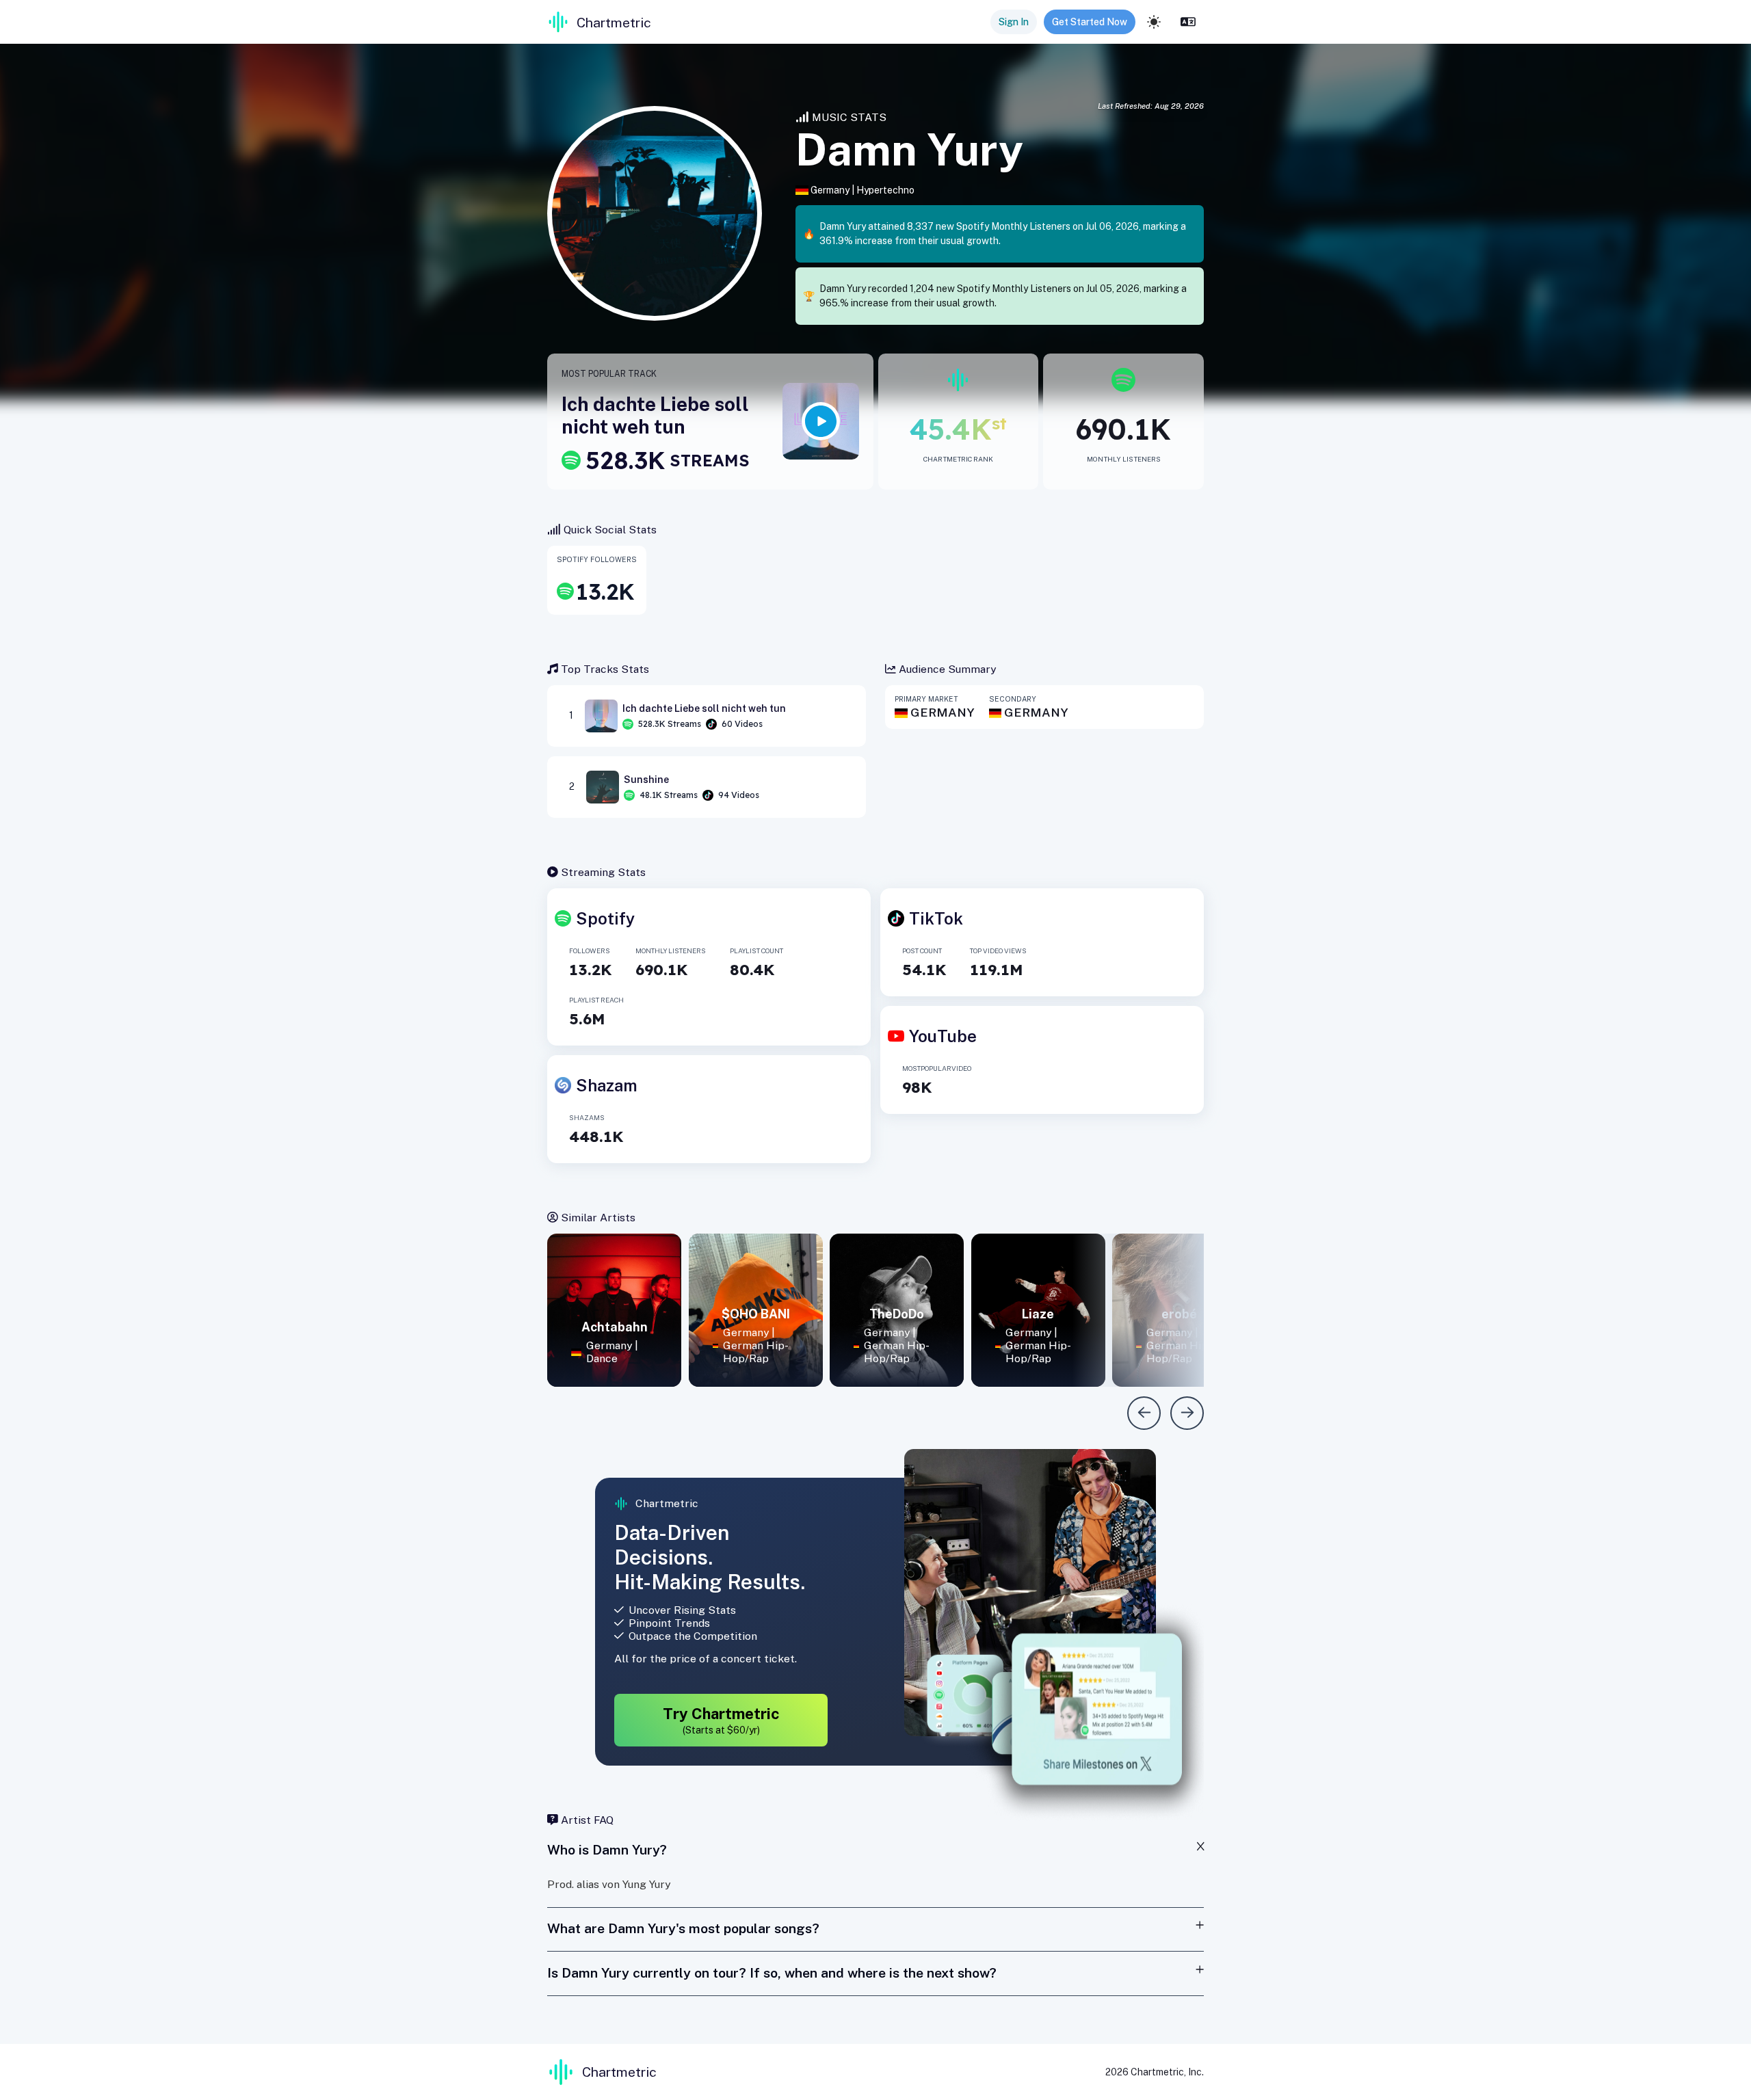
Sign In (1014, 22)
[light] (1154, 22)
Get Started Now (1090, 22)
